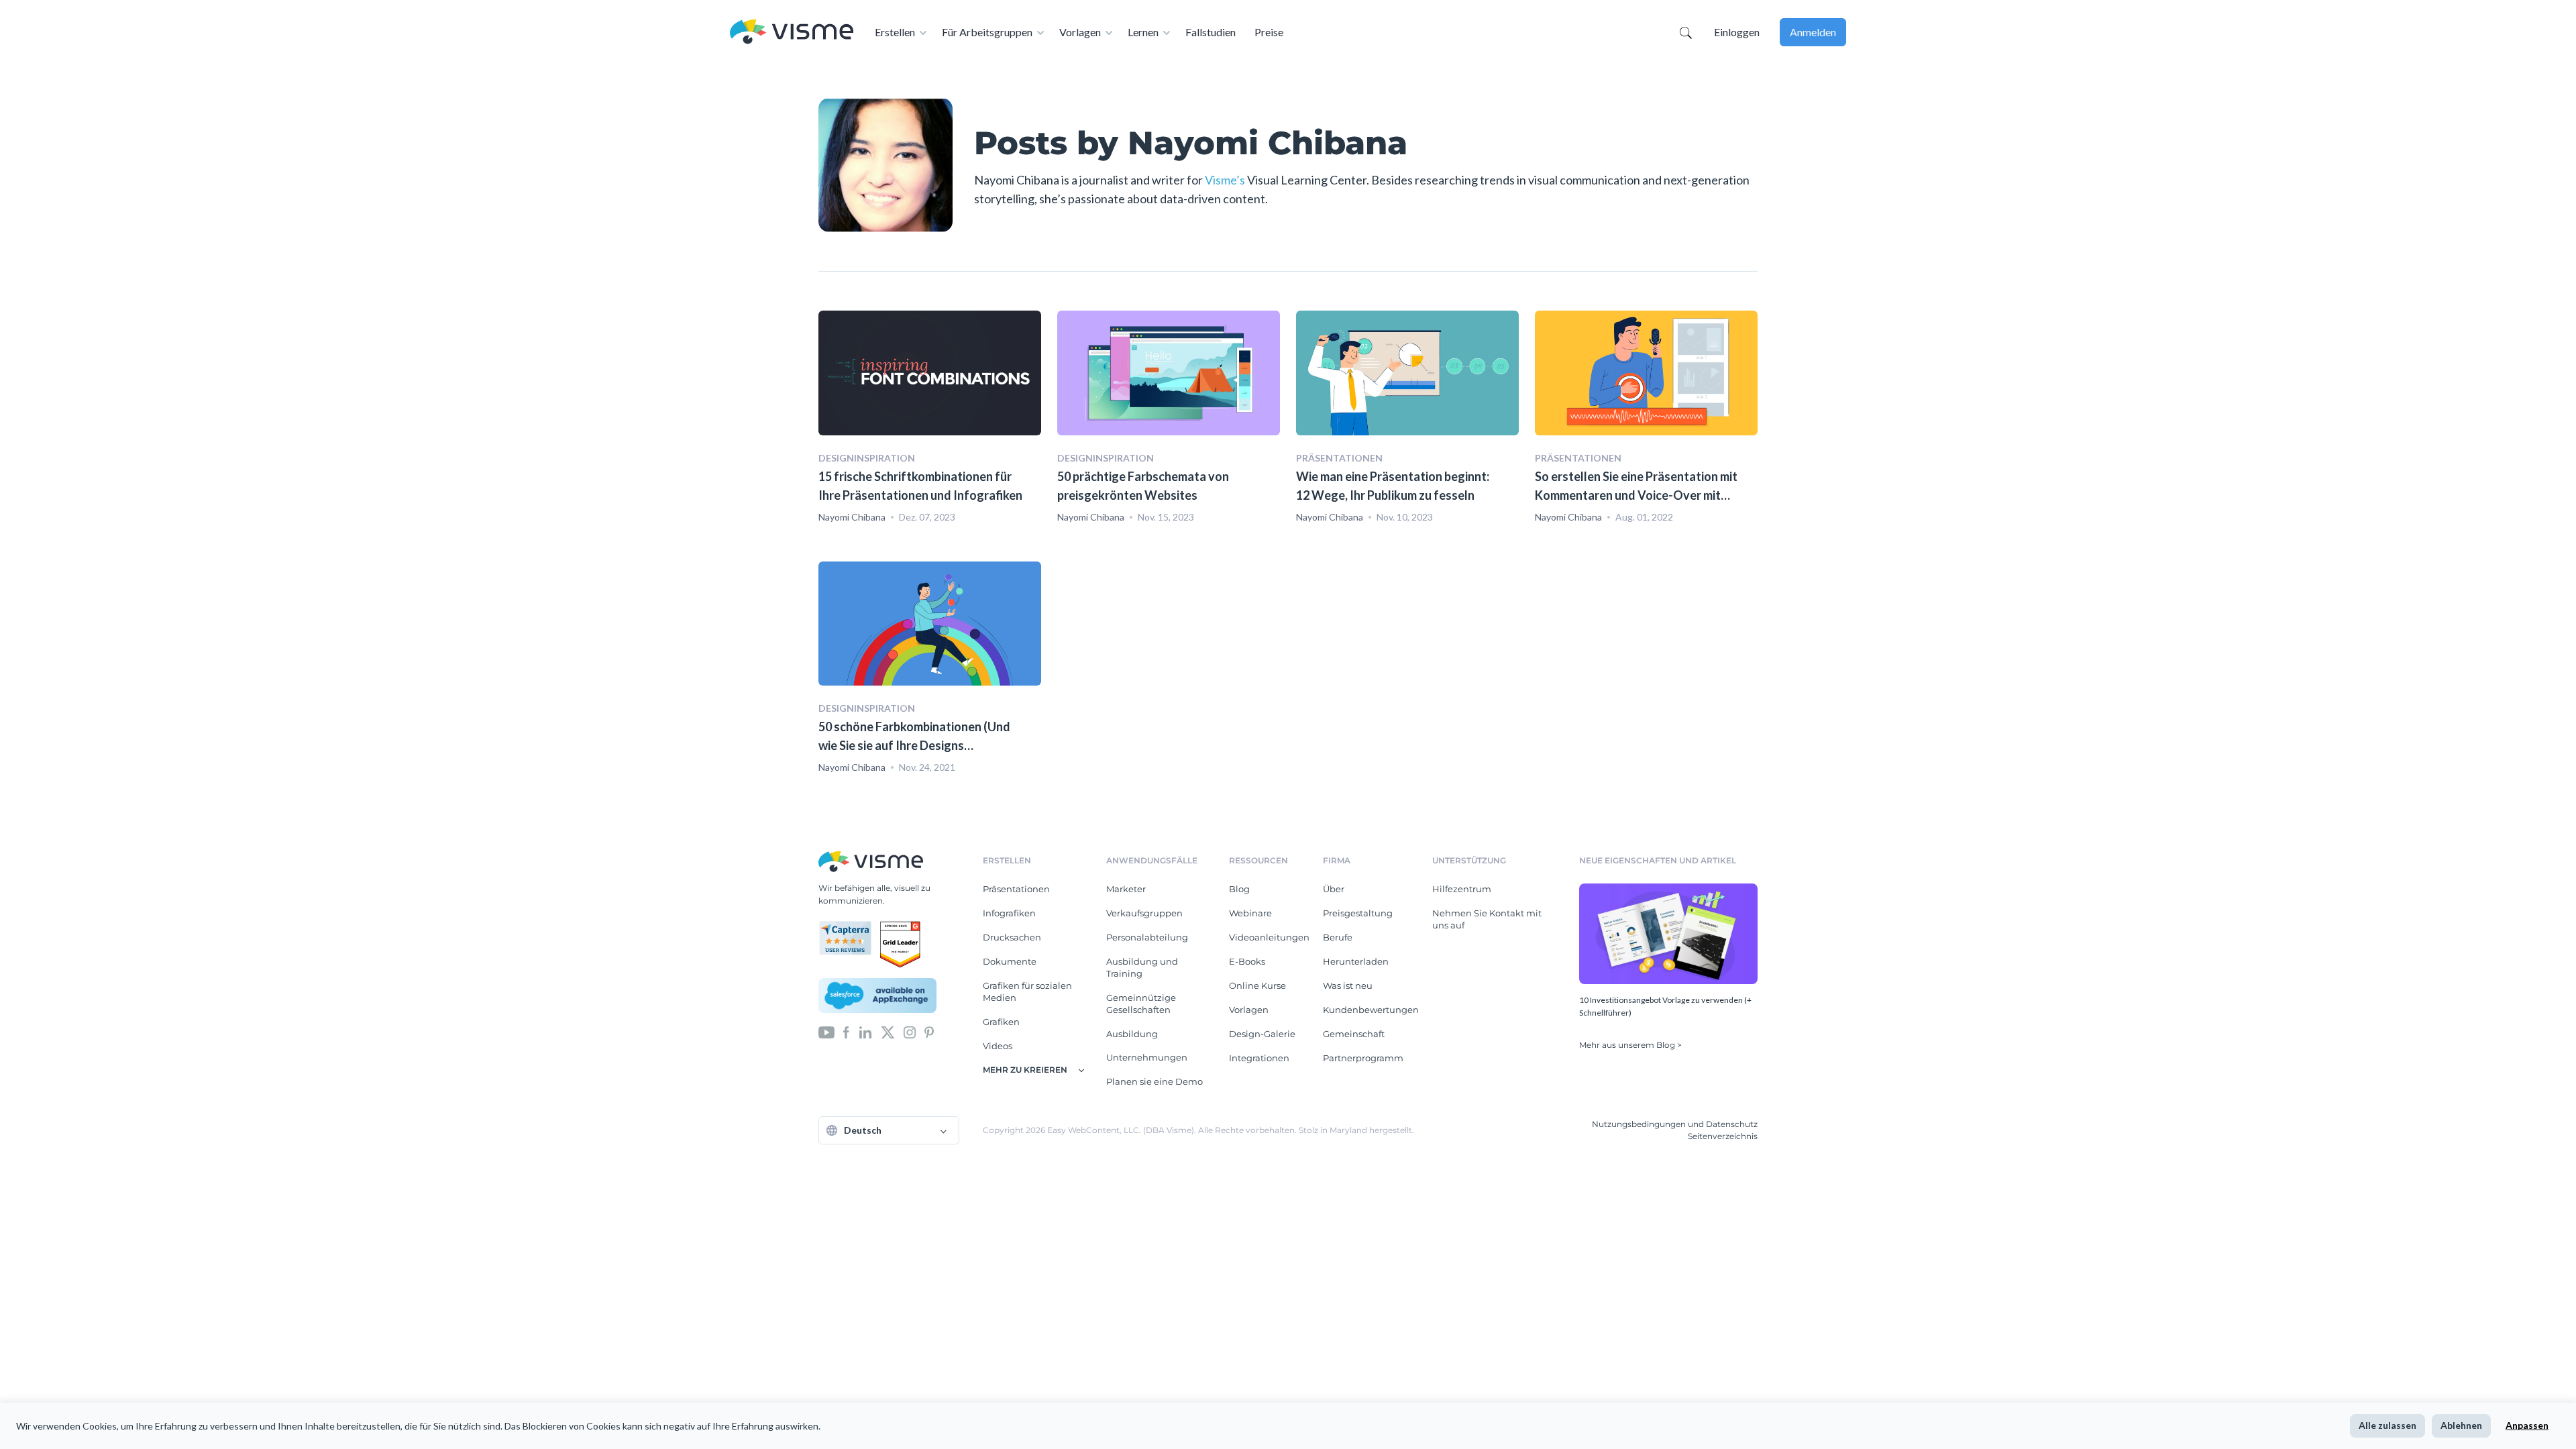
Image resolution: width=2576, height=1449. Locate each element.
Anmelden (1813, 32)
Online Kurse (1257, 985)
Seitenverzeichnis (1723, 1136)
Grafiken (1001, 1022)
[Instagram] (910, 1032)
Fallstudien (1211, 32)
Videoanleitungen (1269, 937)
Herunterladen (1356, 961)
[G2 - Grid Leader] (900, 926)
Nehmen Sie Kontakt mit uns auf (1487, 919)
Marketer (1126, 889)
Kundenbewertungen (1371, 1010)
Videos (998, 1046)
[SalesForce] (877, 996)
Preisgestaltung (1358, 913)
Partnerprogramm (1363, 1058)
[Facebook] (846, 1032)
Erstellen (895, 32)
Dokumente (1010, 961)
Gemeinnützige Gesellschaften (1141, 1004)
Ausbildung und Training (1142, 967)
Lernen (1143, 32)
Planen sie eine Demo (1155, 1081)
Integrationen (1259, 1058)
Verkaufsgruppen (1144, 913)
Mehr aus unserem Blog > (1630, 1045)
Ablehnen (2461, 1425)
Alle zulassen (2387, 1425)
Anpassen (2527, 1425)
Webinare (1250, 913)
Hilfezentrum (1462, 889)
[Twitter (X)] (888, 1032)
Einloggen (1737, 32)
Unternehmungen (1147, 1057)
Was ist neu (1348, 985)
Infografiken (1009, 913)
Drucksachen (1012, 937)
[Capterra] (849, 926)
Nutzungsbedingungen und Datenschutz (1675, 1124)
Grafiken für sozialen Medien (1027, 991)
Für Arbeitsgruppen (987, 32)
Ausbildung (1132, 1034)
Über (1334, 889)
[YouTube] (826, 1032)
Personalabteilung (1147, 937)
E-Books (1247, 961)
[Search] (1686, 32)
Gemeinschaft (1354, 1034)
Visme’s (1225, 180)
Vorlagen (1080, 32)
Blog (1239, 889)
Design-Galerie (1262, 1034)
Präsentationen (1016, 889)
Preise (1269, 32)
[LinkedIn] (865, 1032)
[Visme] (792, 33)
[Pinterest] (929, 1032)
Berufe (1338, 937)
